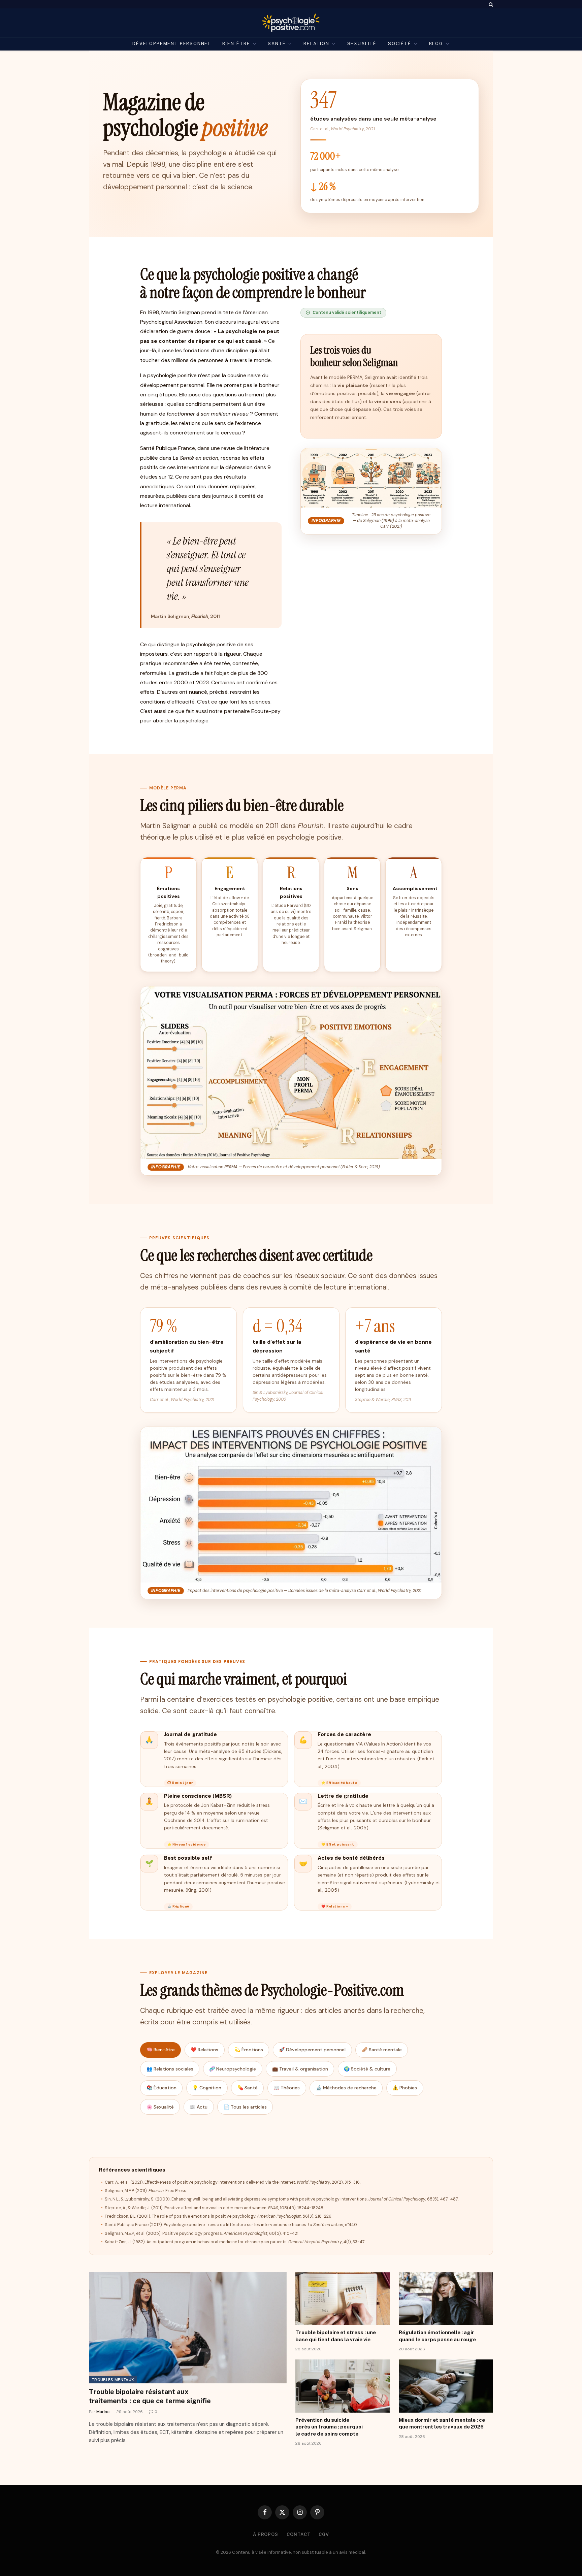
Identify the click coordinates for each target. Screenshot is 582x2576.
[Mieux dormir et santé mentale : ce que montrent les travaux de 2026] (446, 2386)
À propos (266, 2534)
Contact (298, 2534)
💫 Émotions (249, 2050)
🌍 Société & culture (367, 2069)
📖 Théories (287, 2088)
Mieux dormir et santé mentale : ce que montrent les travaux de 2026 (442, 2423)
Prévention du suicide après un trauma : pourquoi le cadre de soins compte (329, 2427)
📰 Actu (199, 2107)
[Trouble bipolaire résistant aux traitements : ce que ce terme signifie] (188, 2328)
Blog (436, 44)
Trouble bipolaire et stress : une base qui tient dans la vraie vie (336, 2336)
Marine (103, 2412)
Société (400, 44)
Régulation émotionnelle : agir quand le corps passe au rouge (437, 2336)
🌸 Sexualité (160, 2107)
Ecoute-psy (266, 711)
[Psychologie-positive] (291, 23)
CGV (324, 2534)
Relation (316, 44)
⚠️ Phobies (405, 2088)
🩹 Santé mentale (382, 2050)
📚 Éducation (161, 2088)
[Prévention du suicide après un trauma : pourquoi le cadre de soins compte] (343, 2386)
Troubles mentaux (113, 2380)
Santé (277, 44)
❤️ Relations (204, 2050)
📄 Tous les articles (245, 2107)
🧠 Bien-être (161, 2050)
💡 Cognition (207, 2088)
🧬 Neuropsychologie (233, 2069)
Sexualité (362, 44)
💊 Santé (248, 2088)
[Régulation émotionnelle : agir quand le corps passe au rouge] (446, 2299)
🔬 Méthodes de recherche (346, 2088)
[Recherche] (490, 4)
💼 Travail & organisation (300, 2069)
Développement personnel (172, 44)
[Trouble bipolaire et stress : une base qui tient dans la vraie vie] (343, 2299)
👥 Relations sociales (170, 2069)
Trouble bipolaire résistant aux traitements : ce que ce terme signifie (150, 2396)
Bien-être (236, 44)
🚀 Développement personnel (312, 2050)
